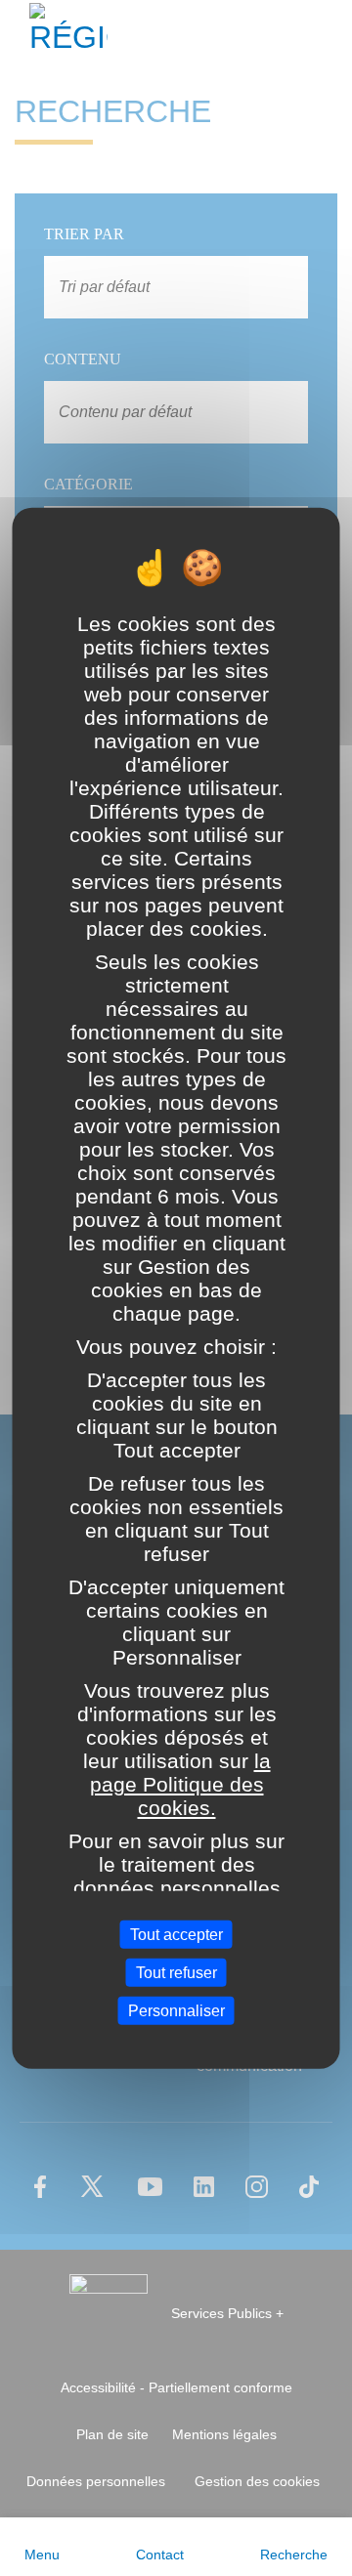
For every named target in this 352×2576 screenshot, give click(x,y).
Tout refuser (176, 1972)
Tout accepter (176, 1934)
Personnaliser (176, 2011)
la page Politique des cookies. (179, 1784)
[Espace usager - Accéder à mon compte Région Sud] (325, 33)
